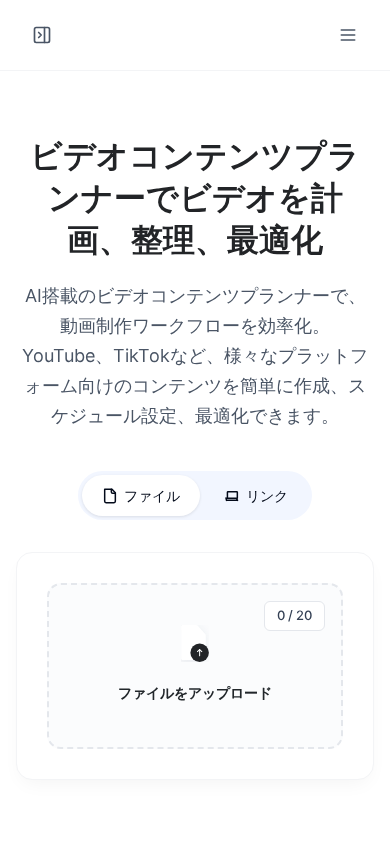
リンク (267, 495)
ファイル (152, 495)
